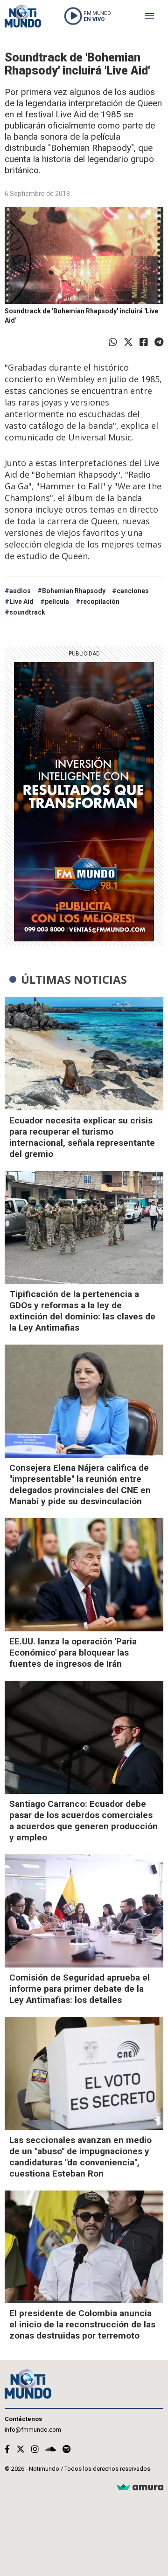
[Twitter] (128, 342)
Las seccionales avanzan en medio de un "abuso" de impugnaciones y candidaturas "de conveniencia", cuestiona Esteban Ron (80, 2157)
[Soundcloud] (51, 2449)
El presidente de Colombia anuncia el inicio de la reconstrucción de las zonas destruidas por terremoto (82, 2324)
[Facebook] (144, 342)
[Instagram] (35, 2449)
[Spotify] (66, 2449)
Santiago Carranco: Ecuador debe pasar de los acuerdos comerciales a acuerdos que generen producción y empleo (84, 1821)
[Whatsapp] (113, 342)
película (57, 602)
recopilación (100, 602)
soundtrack (27, 612)
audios (20, 591)
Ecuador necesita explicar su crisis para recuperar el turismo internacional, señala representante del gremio (82, 1137)
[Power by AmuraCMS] (140, 2488)
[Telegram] (159, 342)
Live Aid (21, 602)
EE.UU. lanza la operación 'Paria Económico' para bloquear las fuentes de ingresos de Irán (73, 1653)
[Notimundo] (23, 16)
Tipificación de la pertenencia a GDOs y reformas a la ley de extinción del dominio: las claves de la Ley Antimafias (82, 1311)
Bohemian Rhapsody (74, 591)
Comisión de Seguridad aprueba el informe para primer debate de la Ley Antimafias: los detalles (80, 1989)
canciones (133, 591)
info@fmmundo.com (33, 2430)
